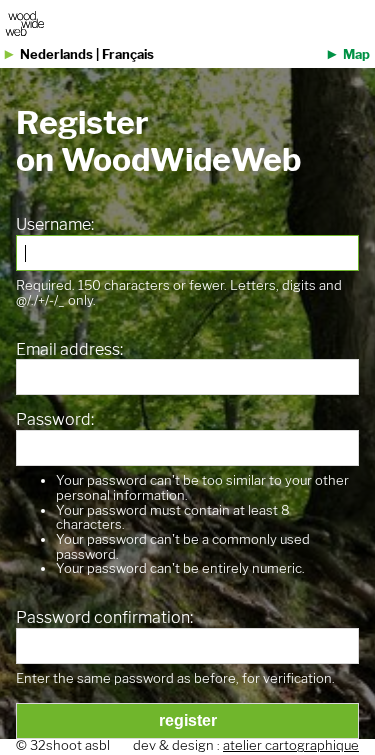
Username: (55, 225)
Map (356, 54)
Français (128, 54)
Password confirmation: (104, 618)
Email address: (69, 350)
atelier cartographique (291, 745)
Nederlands (56, 54)
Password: (55, 420)
